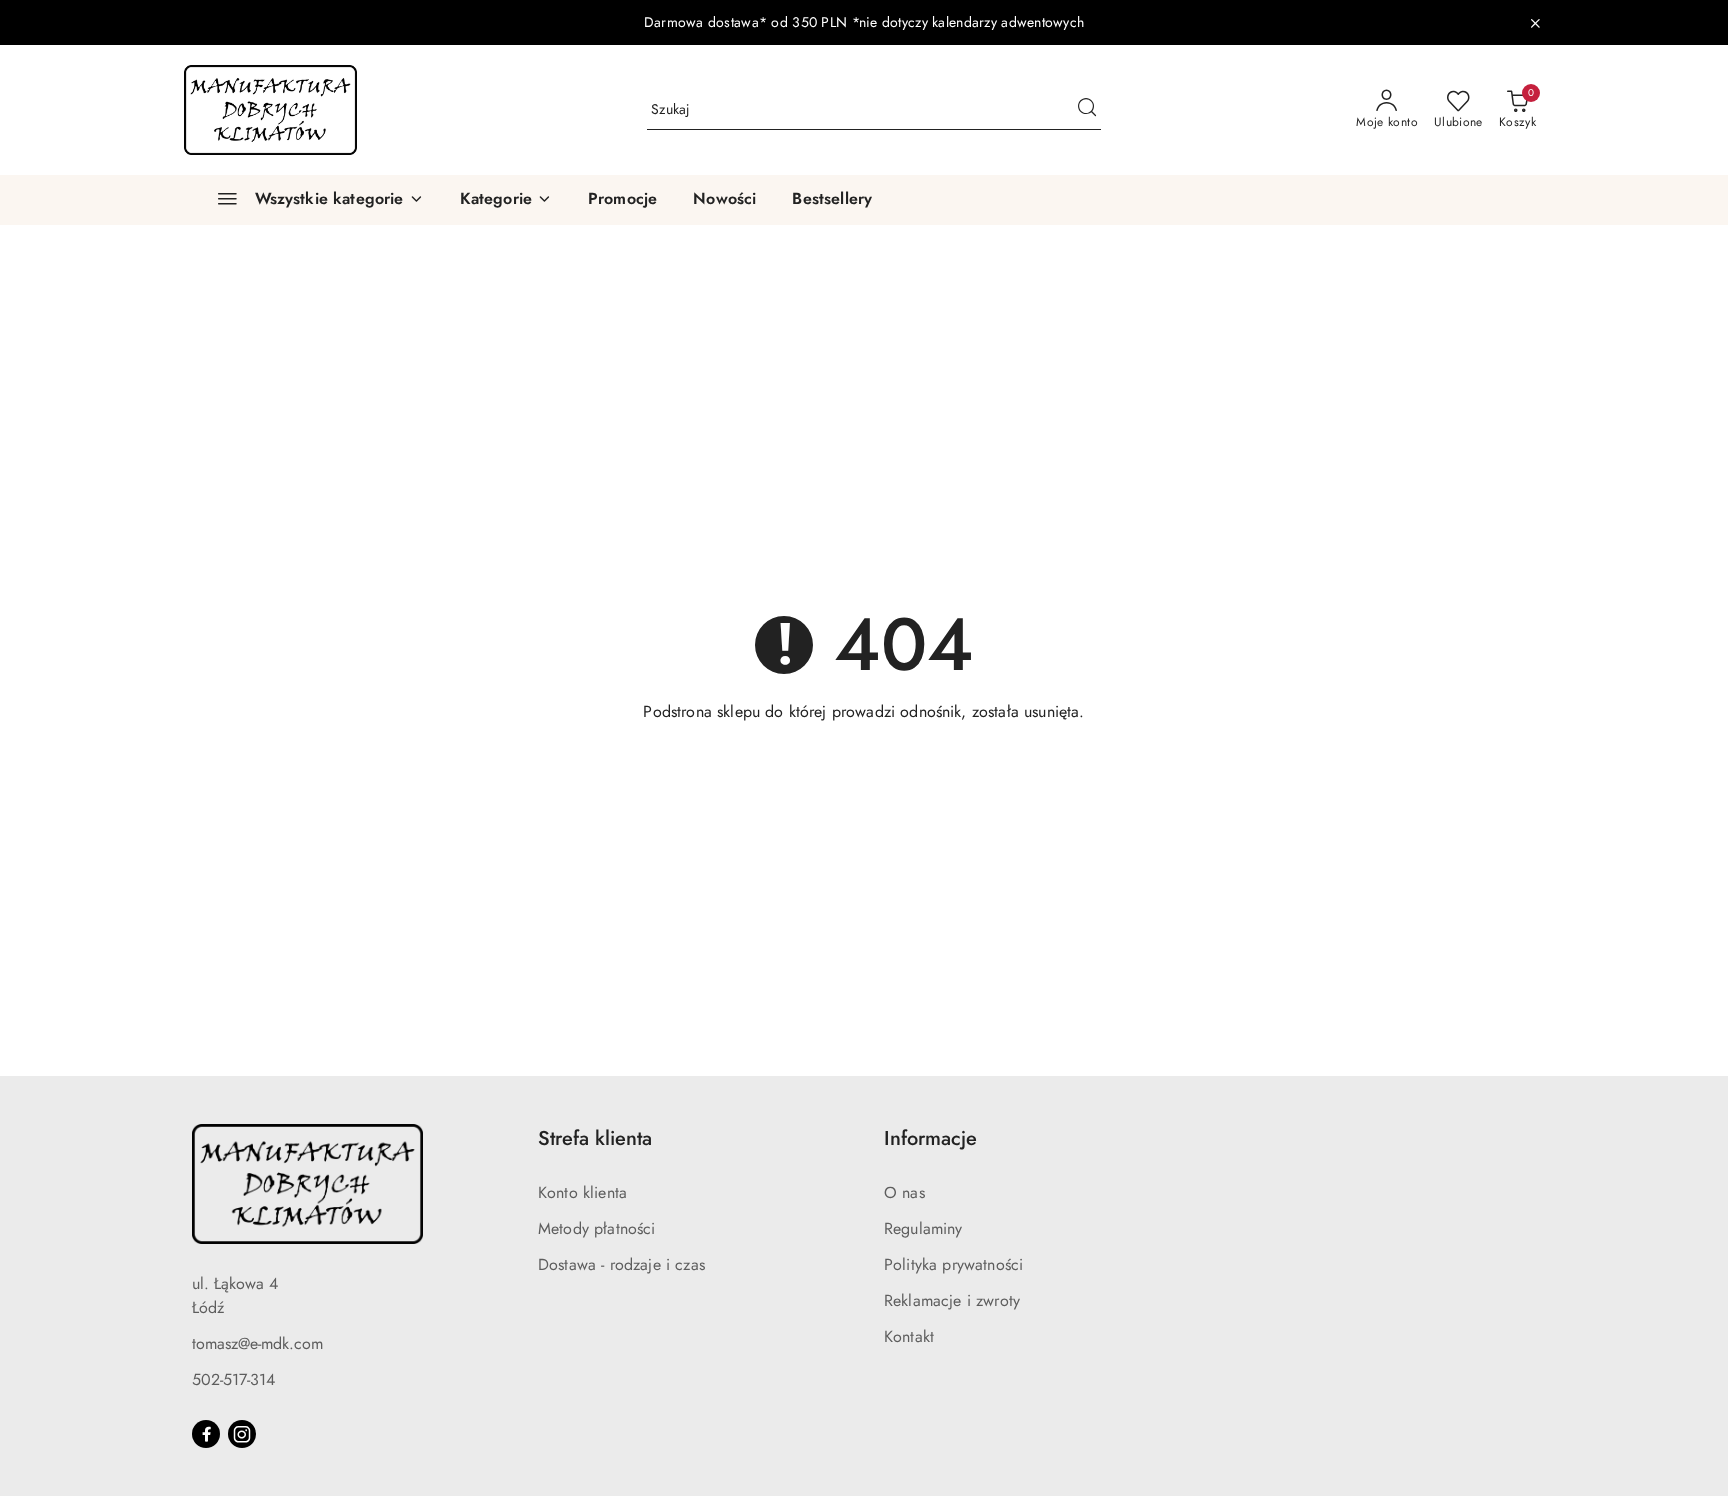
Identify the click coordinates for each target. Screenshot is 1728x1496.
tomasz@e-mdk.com (257, 1343)
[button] (506, 200)
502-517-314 (233, 1379)
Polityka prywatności (953, 1264)
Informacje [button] (930, 1138)
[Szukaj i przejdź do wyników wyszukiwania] (1087, 110)
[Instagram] (242, 1434)
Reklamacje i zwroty (952, 1300)
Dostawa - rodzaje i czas (621, 1264)
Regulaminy (923, 1228)
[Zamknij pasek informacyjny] (1535, 23)
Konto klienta (582, 1192)
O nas (904, 1192)
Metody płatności (597, 1228)
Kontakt (909, 1336)
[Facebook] (206, 1434)
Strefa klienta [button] (595, 1138)
